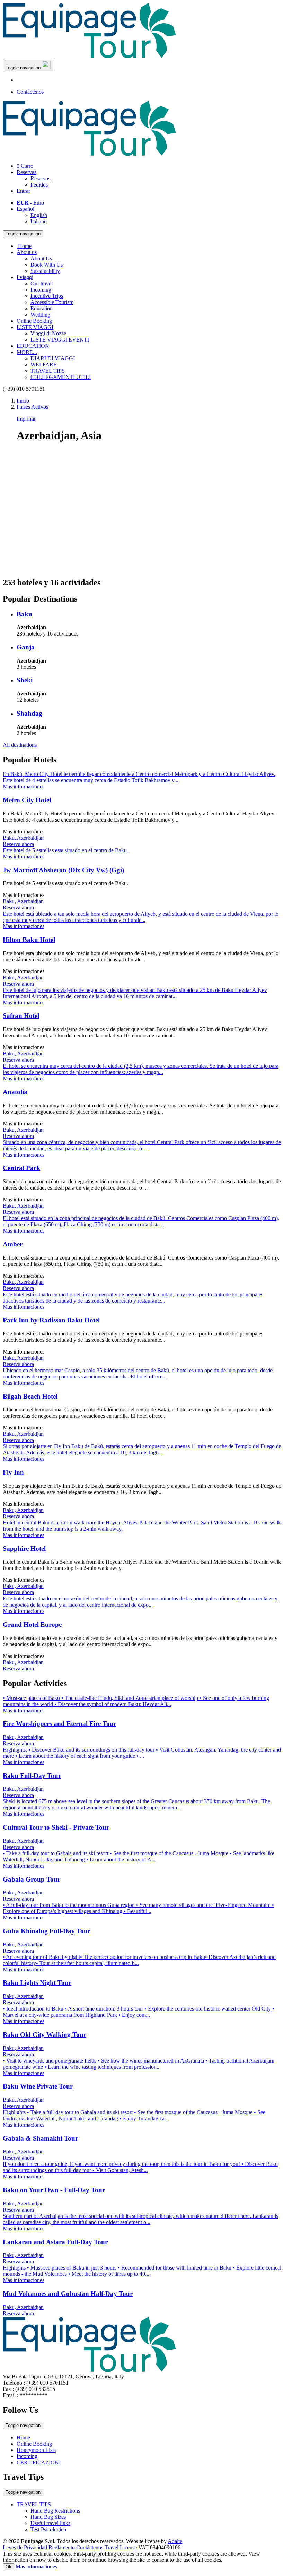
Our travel (42, 283)
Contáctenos (30, 92)
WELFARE (44, 365)
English (39, 215)
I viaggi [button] (25, 277)
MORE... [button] (27, 352)
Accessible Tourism (52, 302)
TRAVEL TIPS (48, 371)
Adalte (175, 2541)
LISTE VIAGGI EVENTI (60, 340)
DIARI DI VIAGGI (53, 358)
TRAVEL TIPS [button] (34, 2504)
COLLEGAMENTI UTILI (61, 377)
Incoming (41, 290)
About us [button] (27, 252)
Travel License (121, 2547)
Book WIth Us (47, 265)
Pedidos (39, 185)
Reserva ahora (18, 844)
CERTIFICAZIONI (39, 2462)
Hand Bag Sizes (48, 2517)
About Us (41, 258)
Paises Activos (32, 407)
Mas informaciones (36, 2566)
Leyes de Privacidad (25, 2547)
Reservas (26, 172)
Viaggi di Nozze (48, 333)
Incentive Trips (47, 296)
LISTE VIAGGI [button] (35, 327)
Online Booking (34, 321)
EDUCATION (33, 346)
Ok (8, 2567)
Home (23, 2437)
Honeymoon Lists (36, 2450)
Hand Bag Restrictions (55, 2511)
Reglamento (62, 2547)
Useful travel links (50, 2523)
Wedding (40, 315)
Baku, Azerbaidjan (23, 838)
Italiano (39, 221)
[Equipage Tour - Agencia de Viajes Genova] (89, 56)
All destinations (20, 745)
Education (42, 308)
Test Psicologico (48, 2529)
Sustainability (45, 271)
